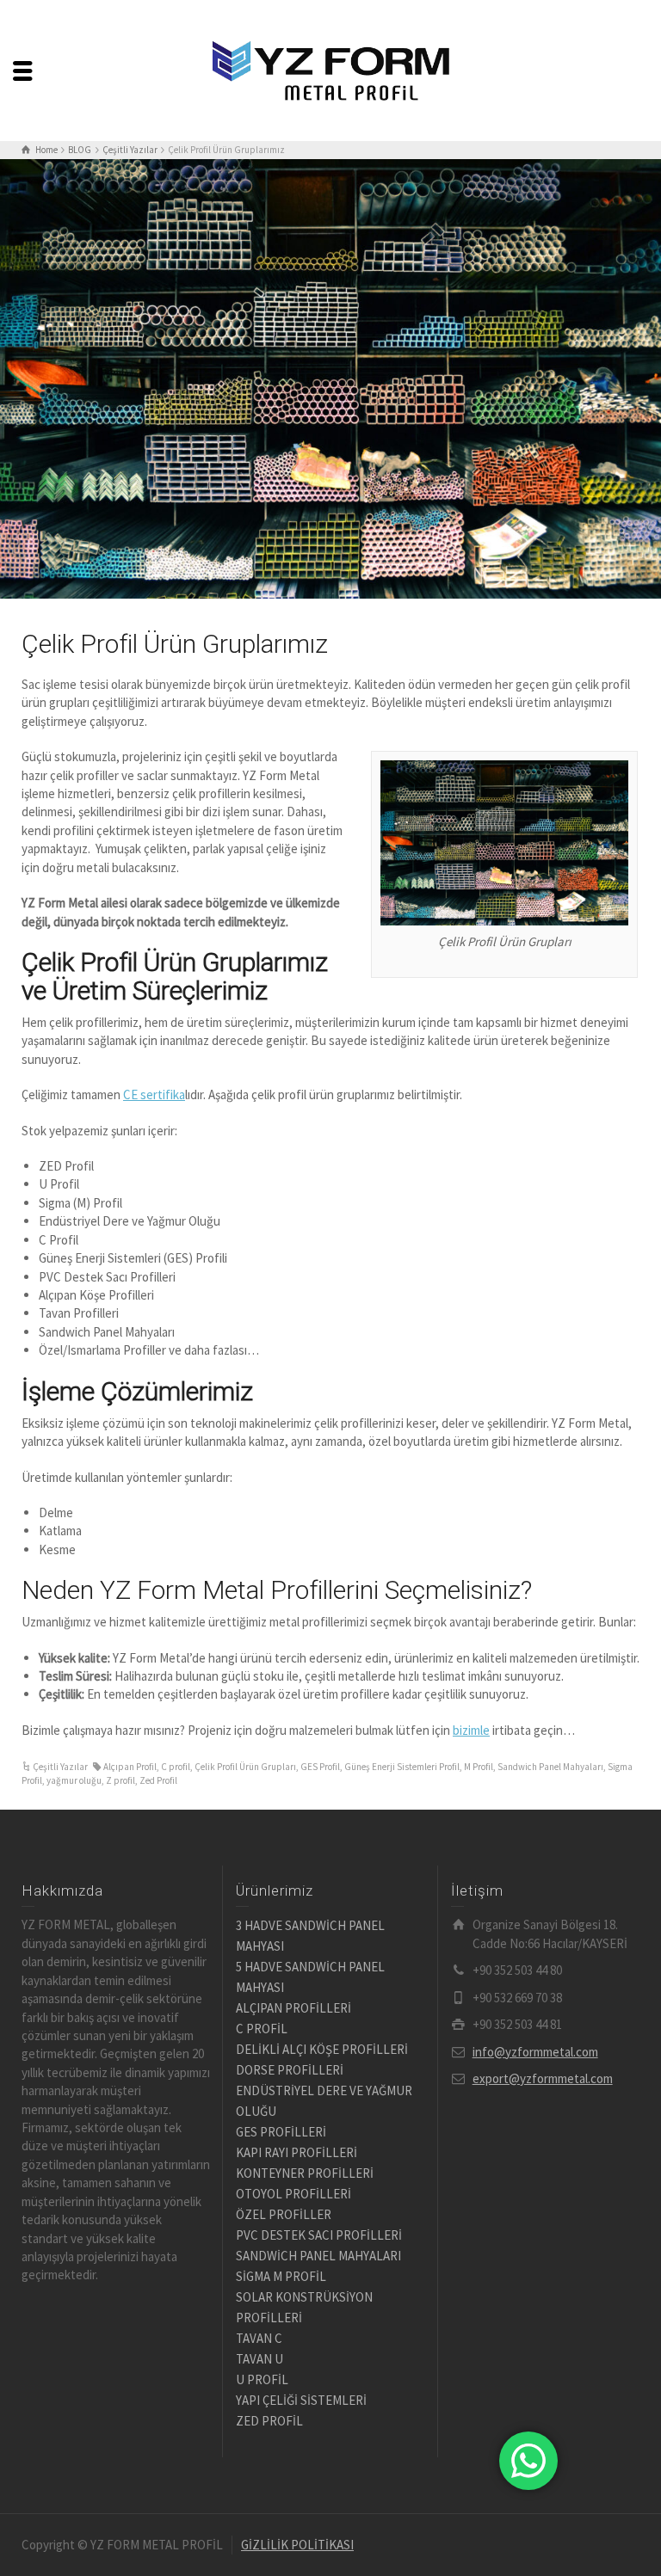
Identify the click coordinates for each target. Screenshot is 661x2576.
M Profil (479, 1767)
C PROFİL (262, 2029)
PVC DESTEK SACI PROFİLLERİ (319, 2235)
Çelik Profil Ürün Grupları (245, 1767)
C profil (176, 1767)
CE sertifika (154, 1094)
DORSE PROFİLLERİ (290, 2070)
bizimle (471, 1730)
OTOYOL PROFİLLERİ (293, 2194)
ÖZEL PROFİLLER (284, 2214)
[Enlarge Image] (330, 379)
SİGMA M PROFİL (281, 2276)
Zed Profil (158, 1780)
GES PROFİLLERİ (281, 2132)
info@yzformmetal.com (535, 2052)
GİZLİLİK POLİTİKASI (297, 2545)
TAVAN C (259, 2338)
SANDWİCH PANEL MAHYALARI (318, 2256)
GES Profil (320, 1767)
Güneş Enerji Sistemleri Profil (402, 1767)
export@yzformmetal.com (543, 2078)
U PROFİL (262, 2379)
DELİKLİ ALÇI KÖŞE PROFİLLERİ (322, 2049)
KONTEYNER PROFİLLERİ (305, 2173)
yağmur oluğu (74, 1780)
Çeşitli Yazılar (60, 1767)
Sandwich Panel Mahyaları (550, 1767)
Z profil (120, 1780)
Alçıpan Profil (130, 1767)
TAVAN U (259, 2359)
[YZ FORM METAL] (330, 69)
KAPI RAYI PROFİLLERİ (297, 2152)
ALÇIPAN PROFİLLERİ (293, 2008)
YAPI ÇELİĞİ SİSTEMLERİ (301, 2400)
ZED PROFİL (269, 2421)
